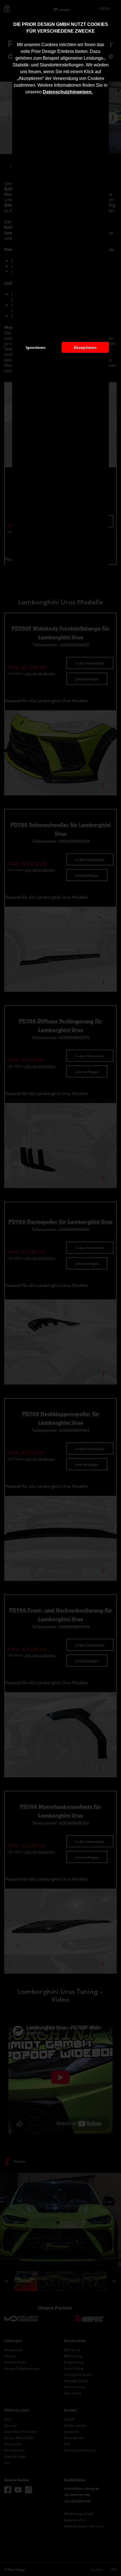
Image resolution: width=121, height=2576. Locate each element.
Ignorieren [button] (36, 347)
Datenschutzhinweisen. (68, 92)
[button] (95, 93)
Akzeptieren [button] (85, 347)
